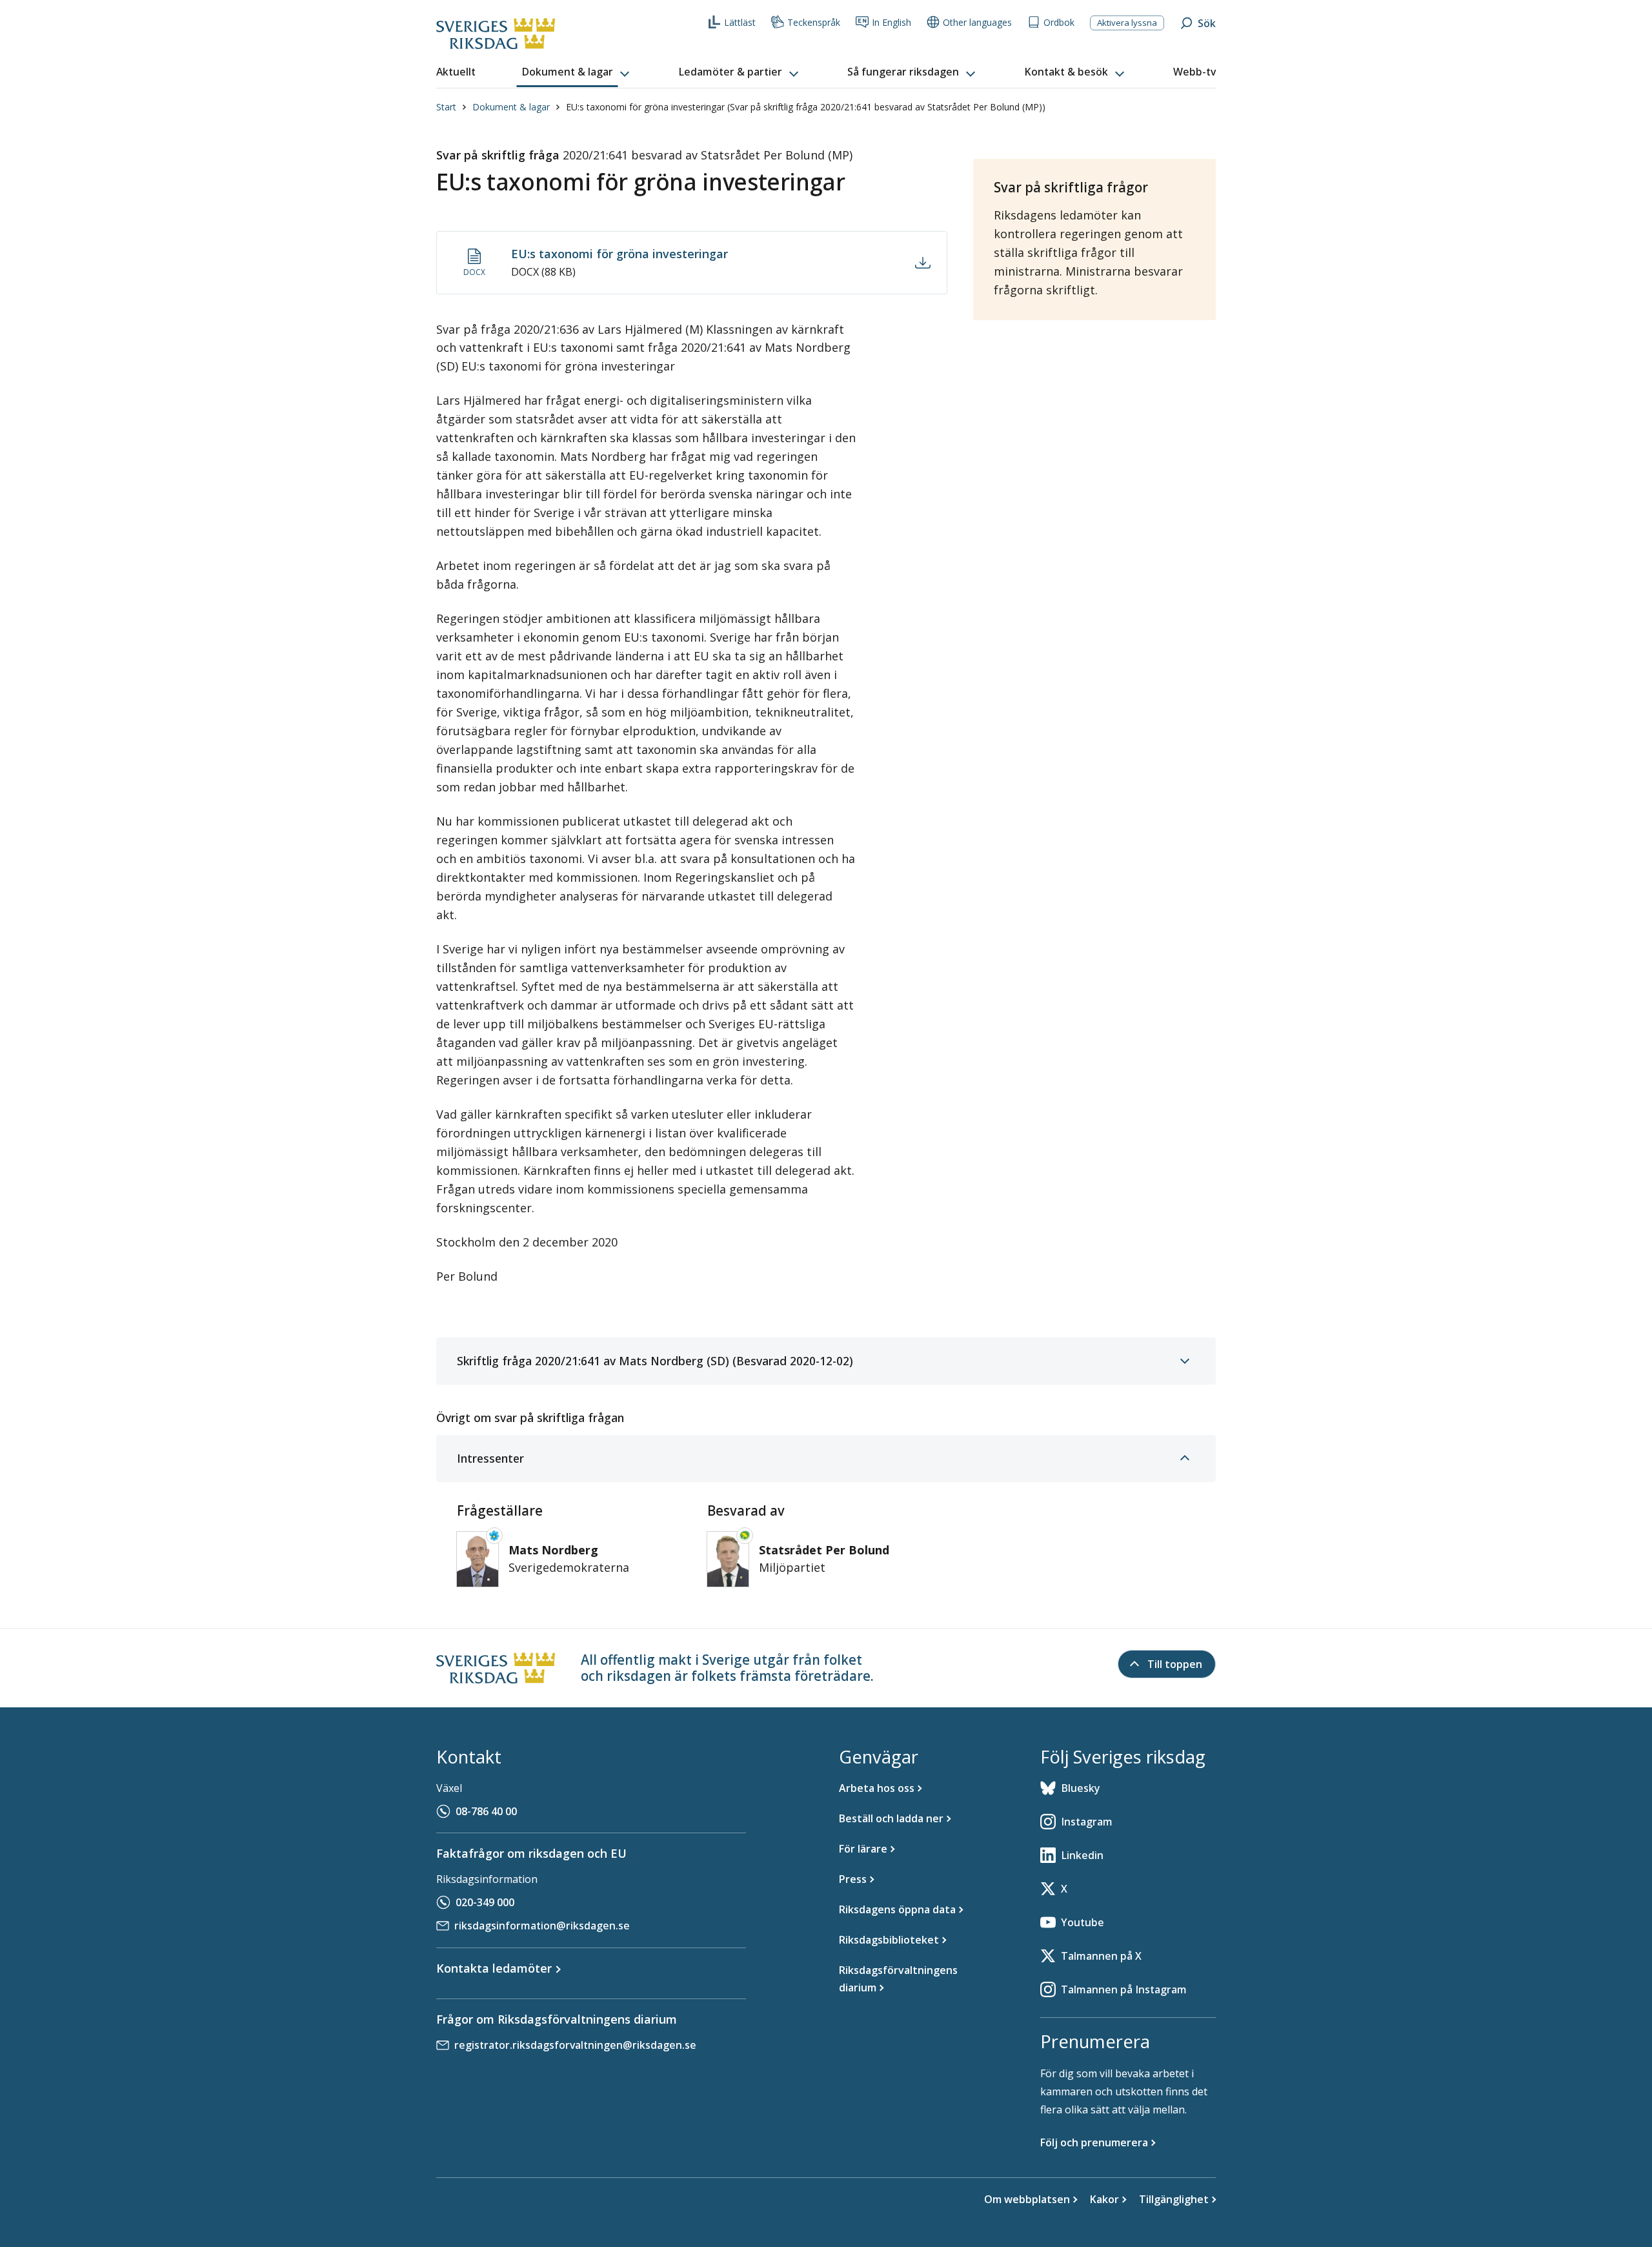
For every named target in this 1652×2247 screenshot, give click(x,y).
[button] (577, 72)
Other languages (977, 22)
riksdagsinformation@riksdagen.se (542, 1926)
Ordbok (1059, 22)
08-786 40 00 (486, 1811)
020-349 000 (485, 1902)
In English (891, 22)
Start (446, 107)
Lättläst (740, 22)
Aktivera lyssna (1127, 23)
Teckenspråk (814, 22)
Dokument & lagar (511, 107)
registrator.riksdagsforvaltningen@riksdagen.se (575, 2045)
